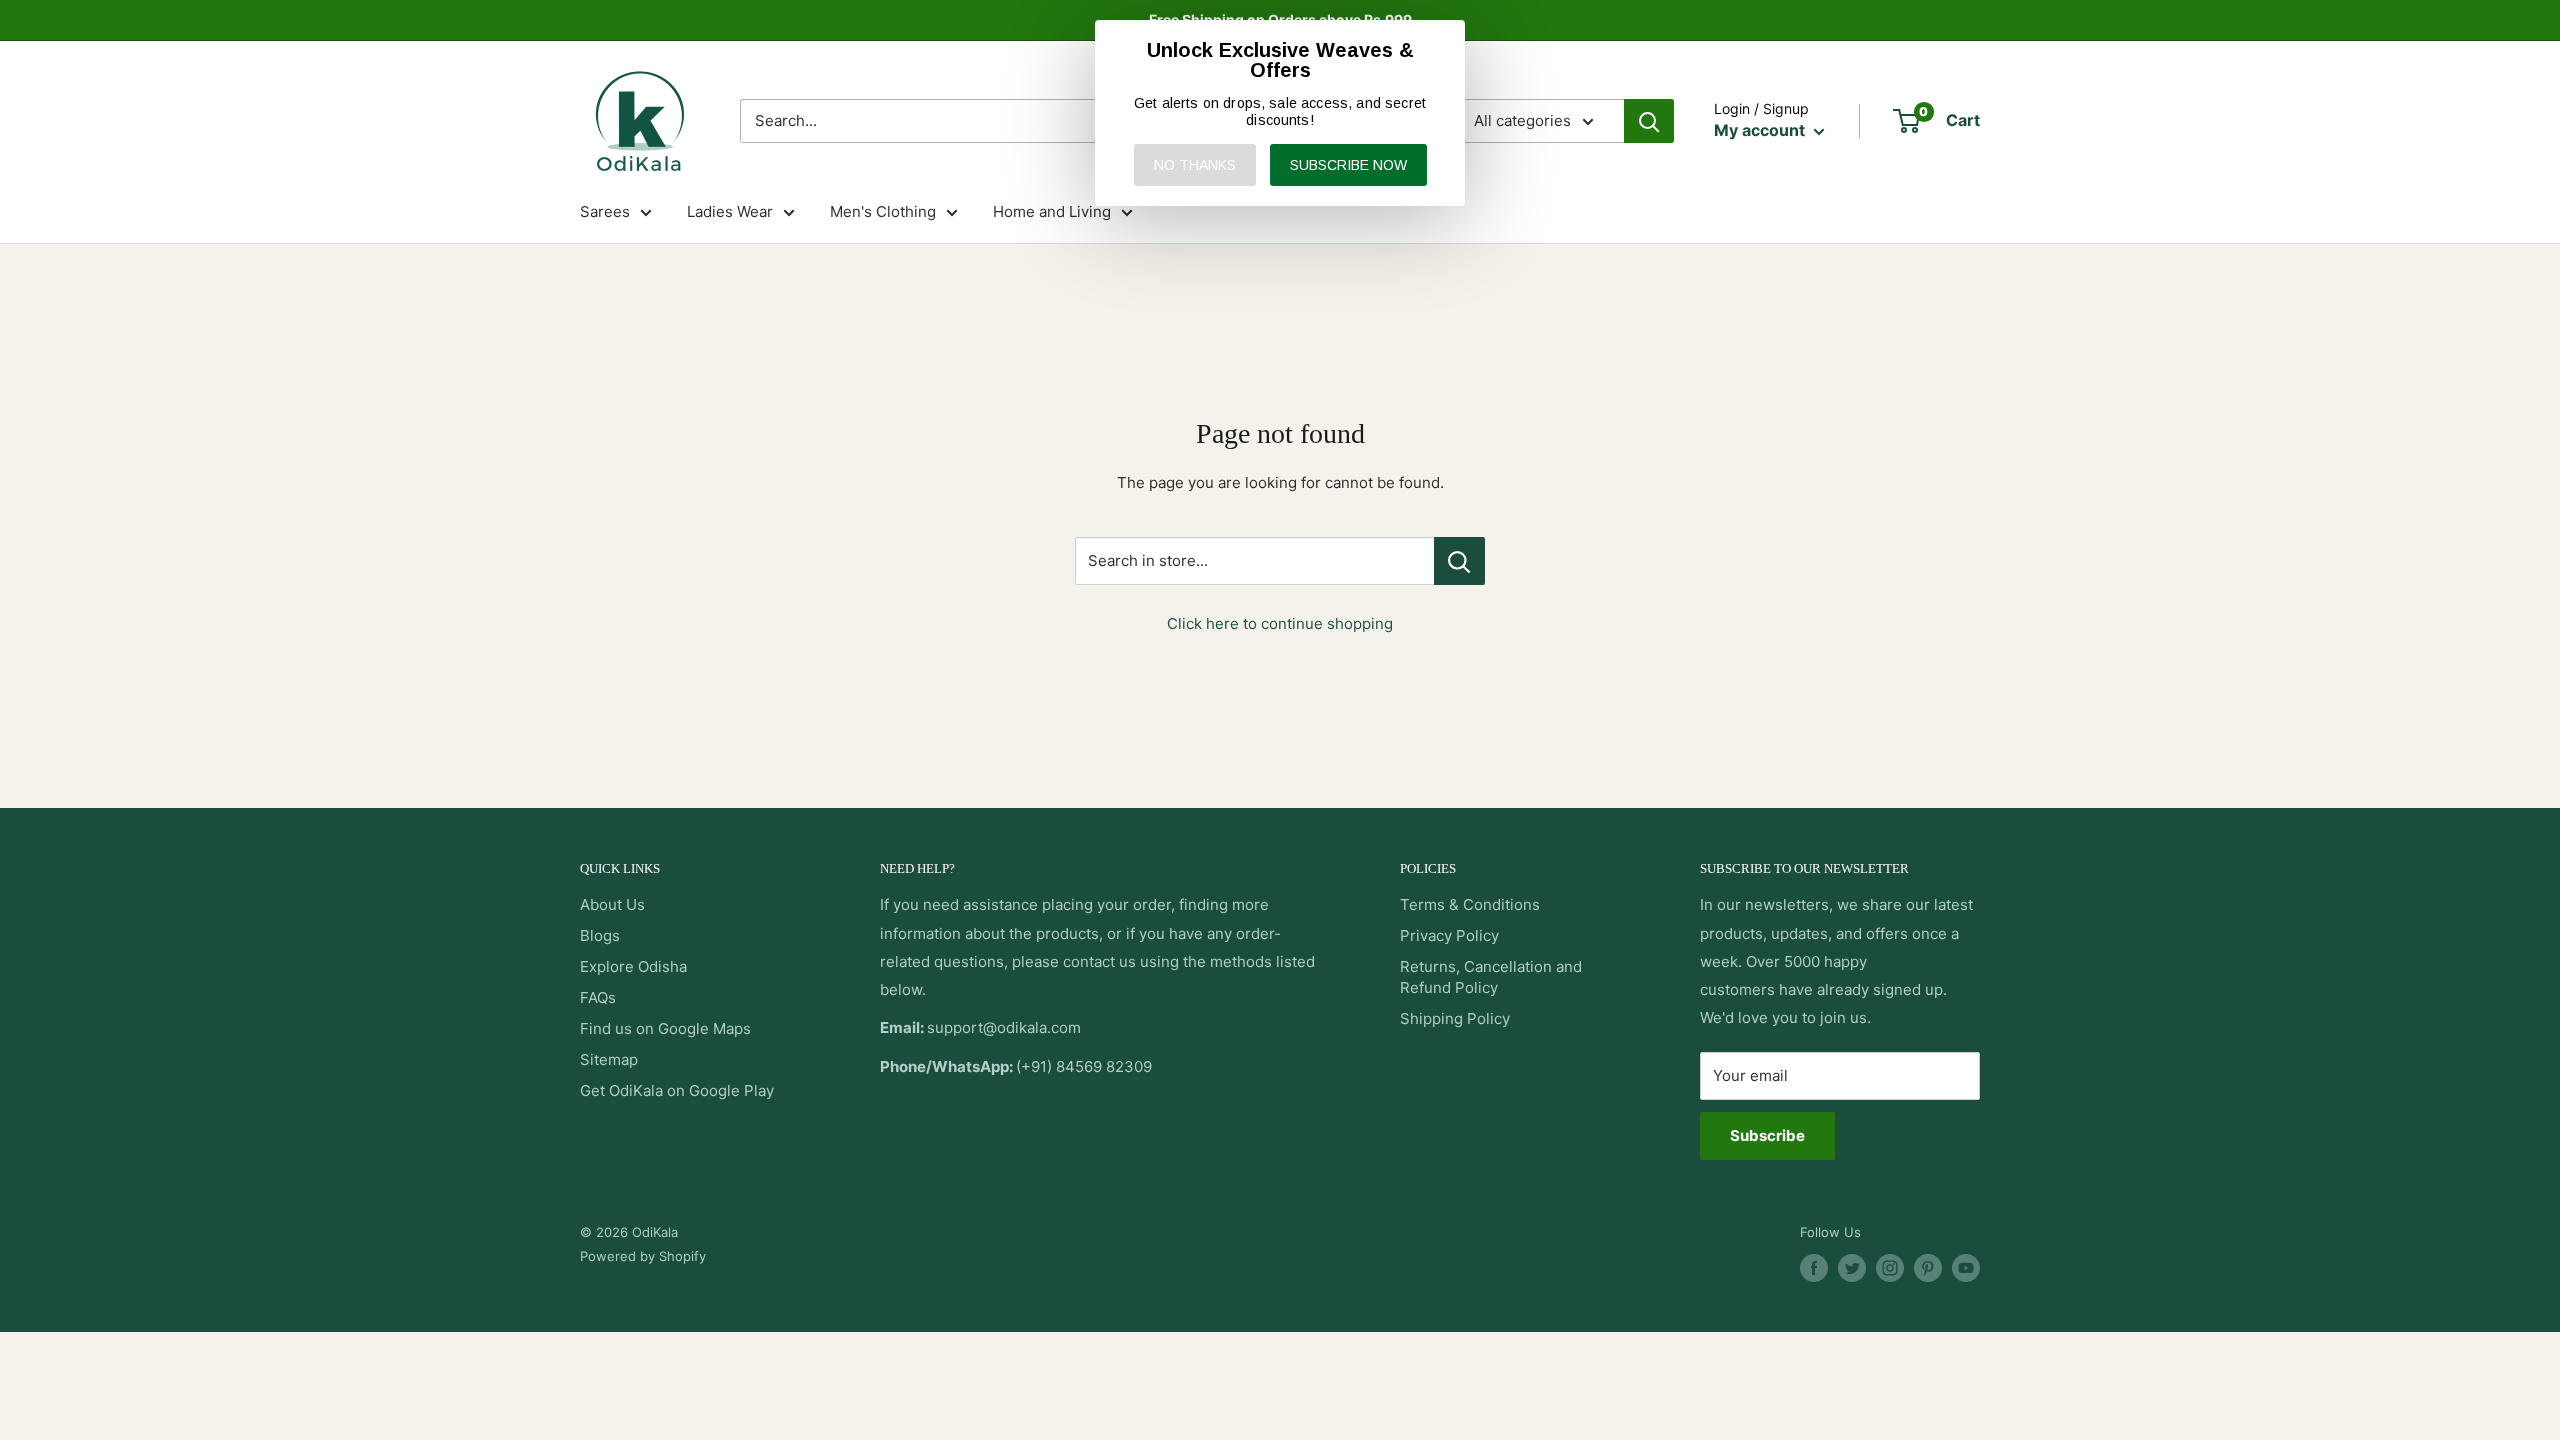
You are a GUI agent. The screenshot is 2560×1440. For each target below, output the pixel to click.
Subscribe (1767, 1135)
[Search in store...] (1459, 561)
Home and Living (1052, 211)
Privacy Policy (1449, 935)
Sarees (605, 211)
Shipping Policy (1455, 1018)
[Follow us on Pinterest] (1928, 1268)
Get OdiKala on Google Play (677, 1090)
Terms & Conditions (1470, 904)
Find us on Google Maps (665, 1028)
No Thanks (1195, 165)
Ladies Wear (730, 211)
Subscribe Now (1348, 165)
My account (1761, 130)
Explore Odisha (633, 966)
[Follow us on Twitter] (1852, 1268)
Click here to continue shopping (1280, 623)
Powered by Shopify (643, 1256)
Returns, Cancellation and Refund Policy (1491, 977)
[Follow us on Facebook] (1814, 1268)
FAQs (598, 997)
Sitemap (609, 1059)
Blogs (600, 935)
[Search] (1649, 121)
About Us (612, 904)
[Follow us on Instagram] (1890, 1268)
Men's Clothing (883, 211)
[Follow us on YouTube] (1966, 1268)
